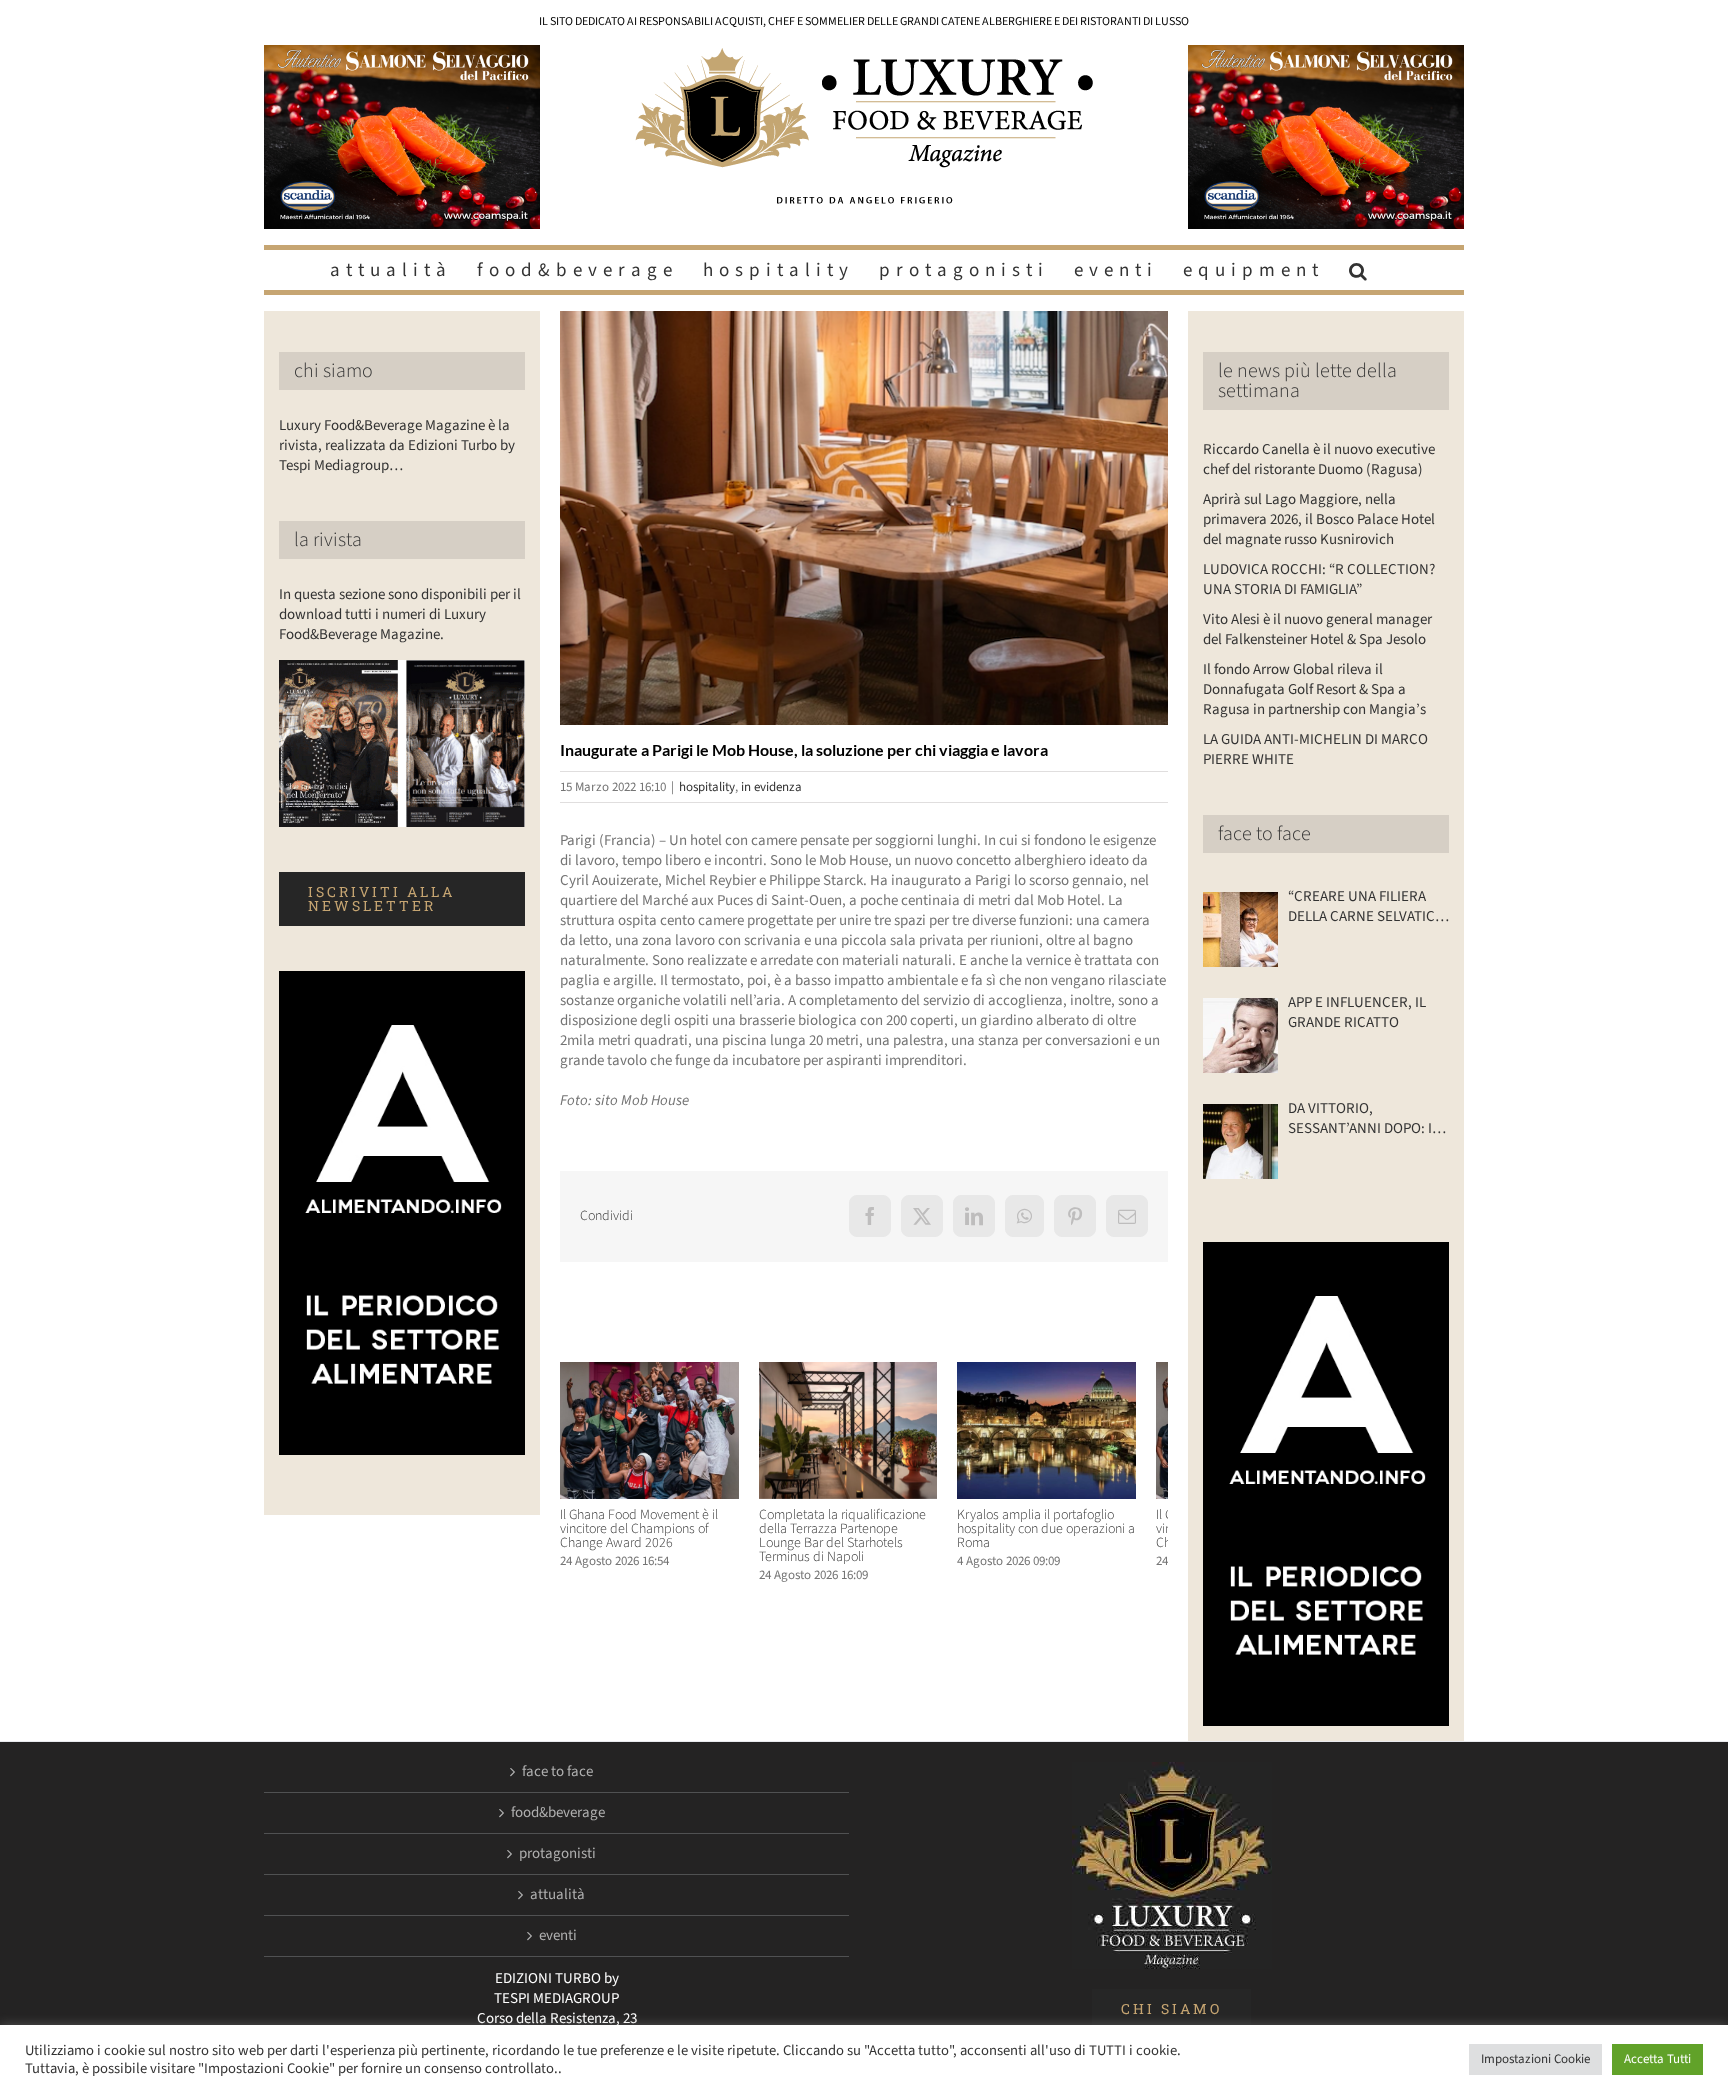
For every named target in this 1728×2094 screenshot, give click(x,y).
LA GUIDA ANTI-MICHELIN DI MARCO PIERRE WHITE (1315, 749)
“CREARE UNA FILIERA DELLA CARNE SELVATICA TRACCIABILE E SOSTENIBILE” (1365, 907)
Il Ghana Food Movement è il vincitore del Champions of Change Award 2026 (639, 1537)
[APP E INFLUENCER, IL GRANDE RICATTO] (1240, 1035)
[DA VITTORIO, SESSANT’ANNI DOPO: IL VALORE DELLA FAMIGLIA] (1240, 1141)
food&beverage (558, 1813)
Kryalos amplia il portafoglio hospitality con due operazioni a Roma (1068, 1537)
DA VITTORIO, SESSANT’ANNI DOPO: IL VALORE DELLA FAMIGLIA (1364, 1119)
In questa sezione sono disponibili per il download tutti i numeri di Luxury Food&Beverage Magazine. (400, 614)
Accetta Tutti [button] (1657, 2059)
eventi (558, 1936)
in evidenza (771, 787)
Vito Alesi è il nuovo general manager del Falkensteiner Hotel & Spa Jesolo (1317, 629)
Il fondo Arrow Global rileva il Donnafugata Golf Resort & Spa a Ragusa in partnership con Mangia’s (1314, 689)
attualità (557, 1895)
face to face (1264, 834)
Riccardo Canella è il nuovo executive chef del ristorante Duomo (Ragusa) (1319, 459)
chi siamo (333, 371)
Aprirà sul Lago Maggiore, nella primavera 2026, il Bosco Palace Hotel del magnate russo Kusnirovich (1319, 519)
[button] (1361, 270)
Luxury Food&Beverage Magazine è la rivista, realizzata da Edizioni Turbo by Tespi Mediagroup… (397, 445)
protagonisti (557, 1854)
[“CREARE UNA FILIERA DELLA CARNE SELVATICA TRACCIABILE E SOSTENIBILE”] (1240, 929)
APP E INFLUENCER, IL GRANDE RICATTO (1357, 1013)
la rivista (328, 540)
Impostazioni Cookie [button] (1535, 2059)
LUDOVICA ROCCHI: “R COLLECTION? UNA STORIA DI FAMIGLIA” (1319, 579)
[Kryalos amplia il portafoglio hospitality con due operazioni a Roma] (1073, 1372)
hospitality (707, 787)
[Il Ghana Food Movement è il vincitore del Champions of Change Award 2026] (654, 1372)
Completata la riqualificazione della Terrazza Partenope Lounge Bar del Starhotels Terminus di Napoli (861, 1544)
